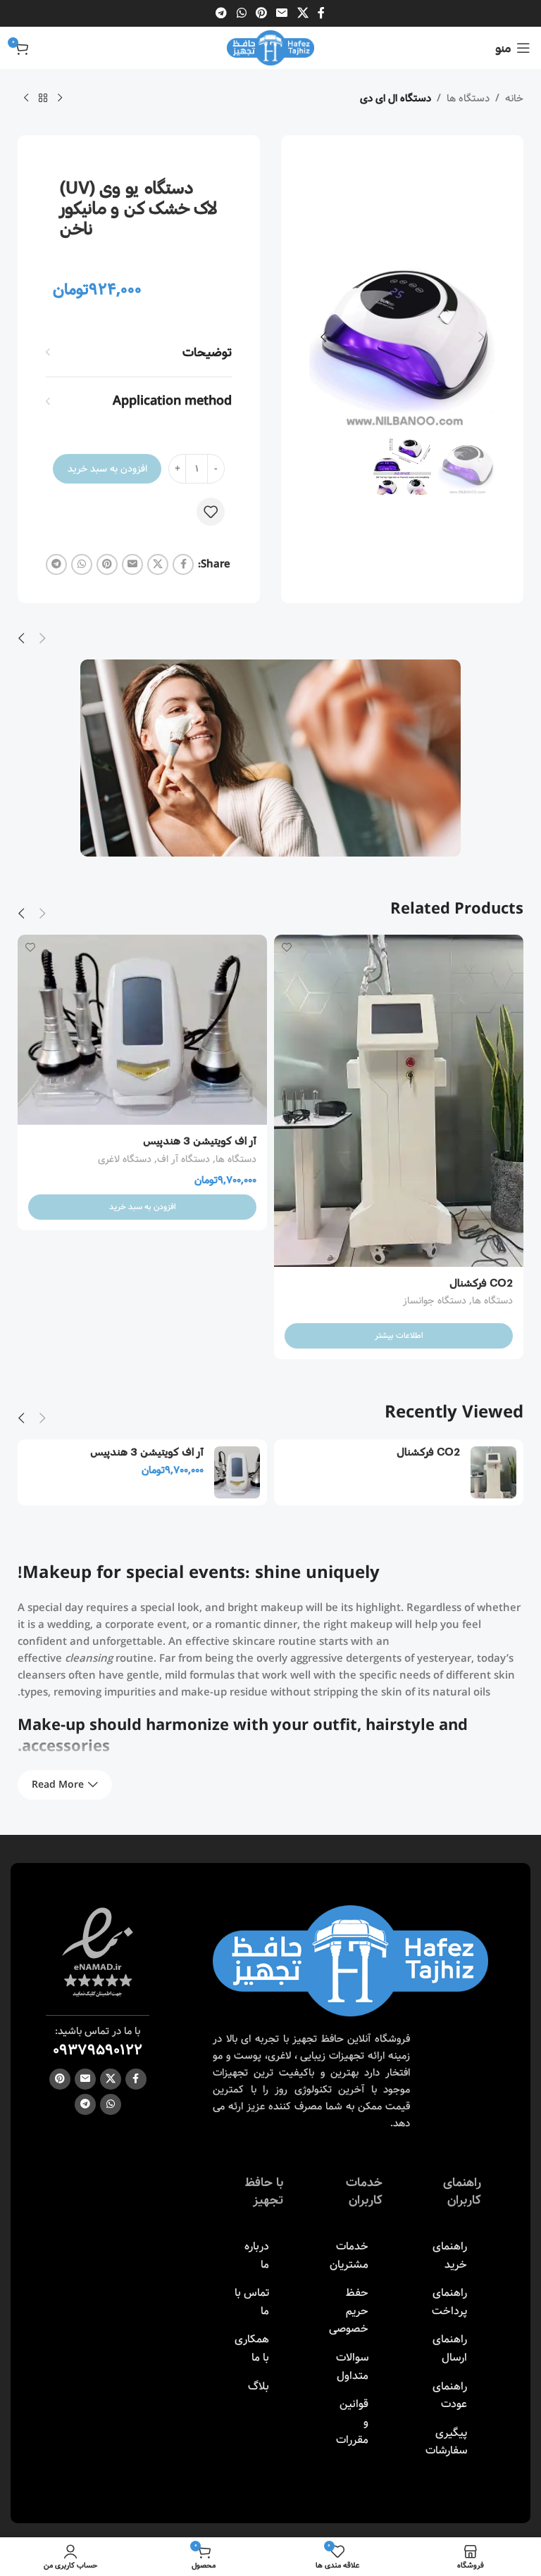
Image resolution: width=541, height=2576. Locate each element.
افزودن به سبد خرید (107, 469)
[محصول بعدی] (26, 99)
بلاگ (259, 2386)
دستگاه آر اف (184, 1159)
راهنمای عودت (450, 2395)
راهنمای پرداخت (449, 2302)
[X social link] (303, 13)
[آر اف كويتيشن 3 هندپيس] (142, 1030)
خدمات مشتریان (349, 2255)
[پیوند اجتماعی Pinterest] (261, 13)
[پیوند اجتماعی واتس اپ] (241, 13)
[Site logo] (270, 48)
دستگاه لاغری (125, 1159)
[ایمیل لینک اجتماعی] (282, 13)
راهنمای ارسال (450, 2348)
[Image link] (350, 1961)
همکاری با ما (252, 2348)
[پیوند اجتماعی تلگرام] (222, 13)
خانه (514, 99)
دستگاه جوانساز (435, 1301)
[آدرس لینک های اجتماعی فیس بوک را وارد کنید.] (321, 13)
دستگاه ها (468, 99)
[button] (481, 337)
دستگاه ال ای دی (396, 99)
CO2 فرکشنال (481, 1282)
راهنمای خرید (450, 2255)
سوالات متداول (352, 2367)
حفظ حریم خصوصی (349, 2311)
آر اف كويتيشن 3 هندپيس (200, 1140)
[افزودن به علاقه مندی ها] (211, 512)
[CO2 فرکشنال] (399, 1101)
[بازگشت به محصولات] (43, 99)
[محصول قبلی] (60, 99)
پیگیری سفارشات (446, 2442)
